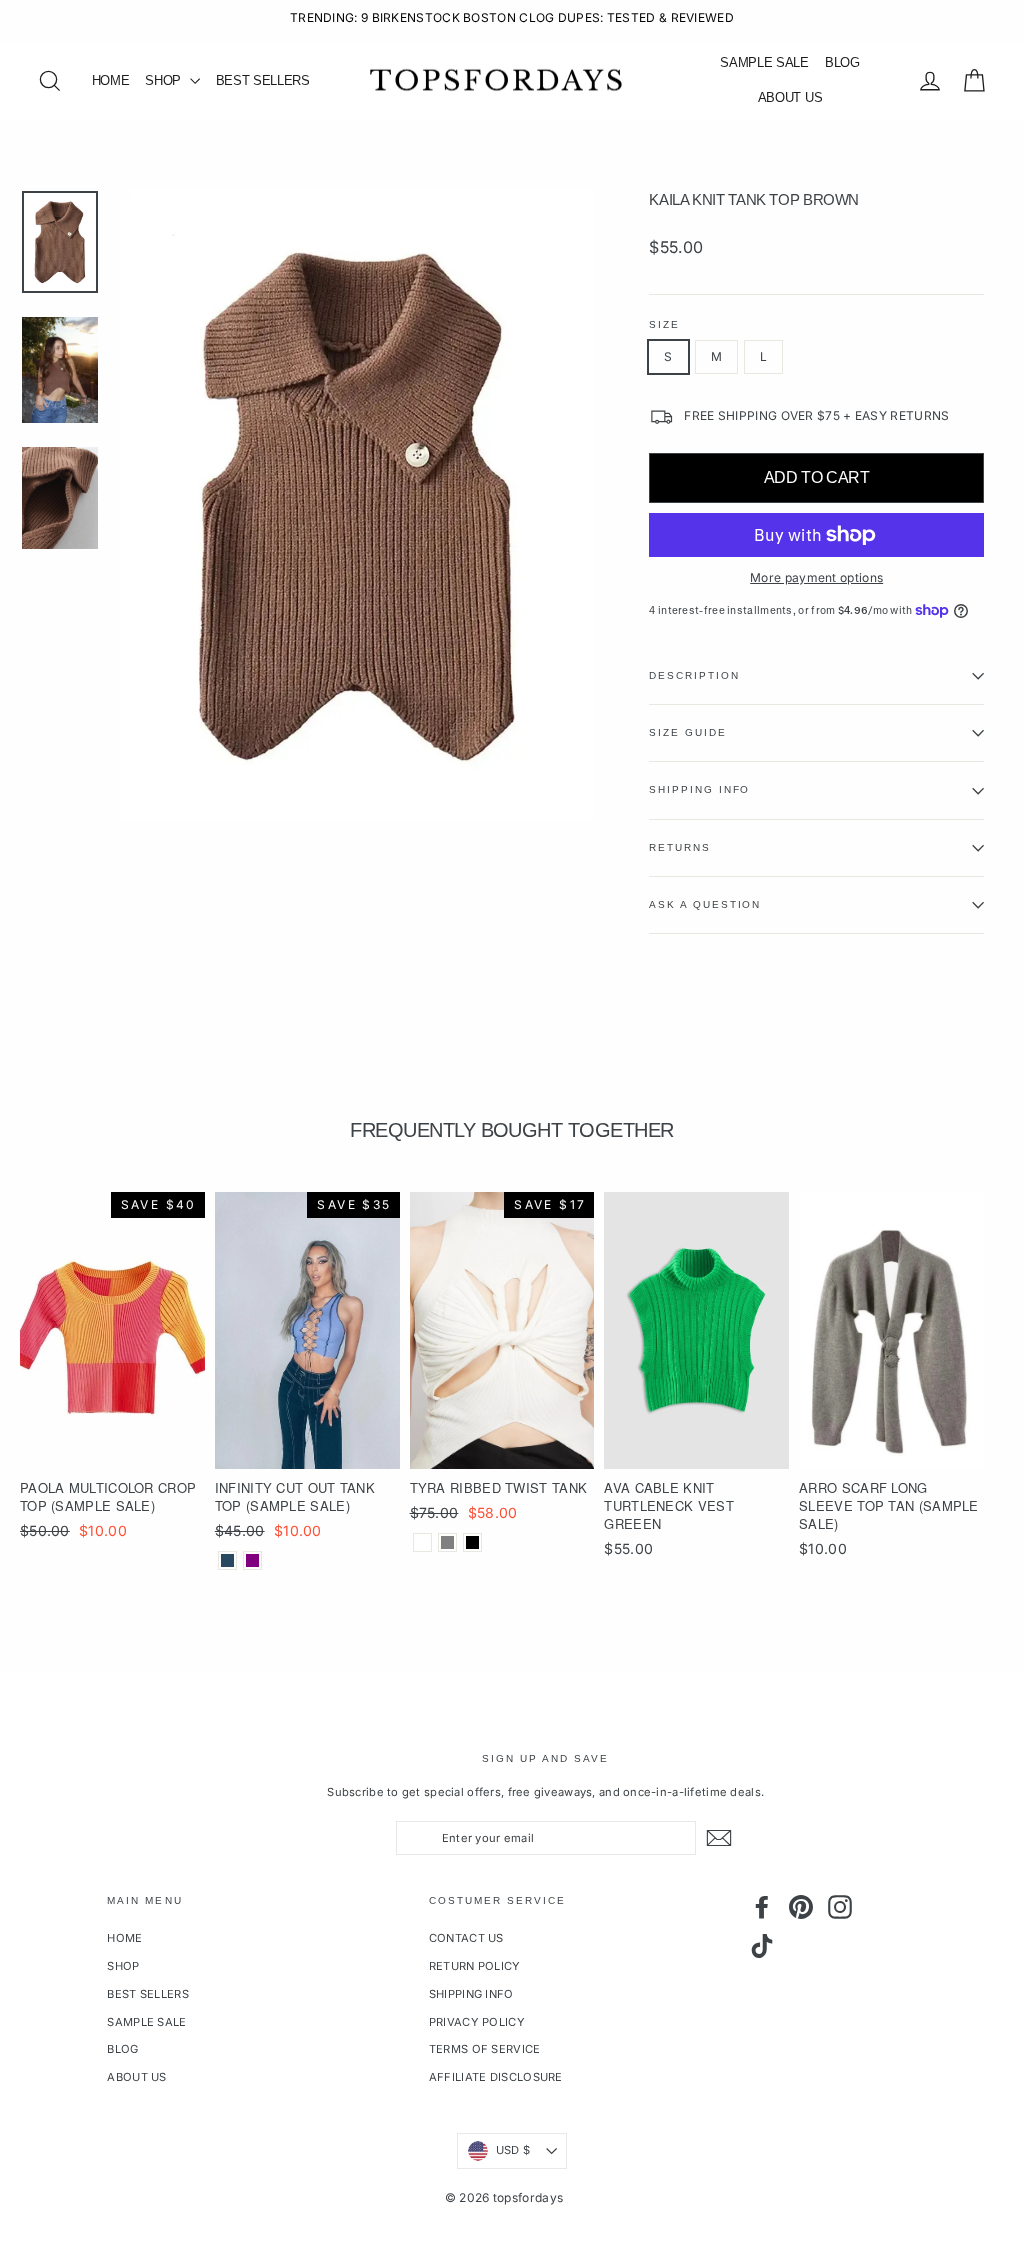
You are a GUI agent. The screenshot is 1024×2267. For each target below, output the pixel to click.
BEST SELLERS (263, 80)
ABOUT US (790, 97)
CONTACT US (466, 1938)
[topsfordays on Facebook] (762, 1907)
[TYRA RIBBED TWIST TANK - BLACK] (472, 1542)
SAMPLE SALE (764, 62)
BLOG (842, 62)
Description (694, 675)
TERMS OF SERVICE (485, 2049)
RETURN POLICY (475, 1966)
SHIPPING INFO (471, 1994)
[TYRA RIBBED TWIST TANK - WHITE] (422, 1542)
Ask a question (705, 904)
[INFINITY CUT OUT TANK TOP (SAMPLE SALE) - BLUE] (227, 1560)
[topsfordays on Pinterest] (801, 1907)
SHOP (164, 80)
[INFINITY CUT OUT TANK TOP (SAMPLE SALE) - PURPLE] (252, 1560)
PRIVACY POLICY (477, 2022)
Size (664, 325)
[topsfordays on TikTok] (762, 1946)
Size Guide (687, 732)
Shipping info (699, 789)
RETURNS (679, 847)
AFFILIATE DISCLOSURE (496, 2077)
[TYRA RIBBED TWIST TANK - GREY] (447, 1542)
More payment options (816, 577)
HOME (111, 80)
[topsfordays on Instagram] (840, 1907)
